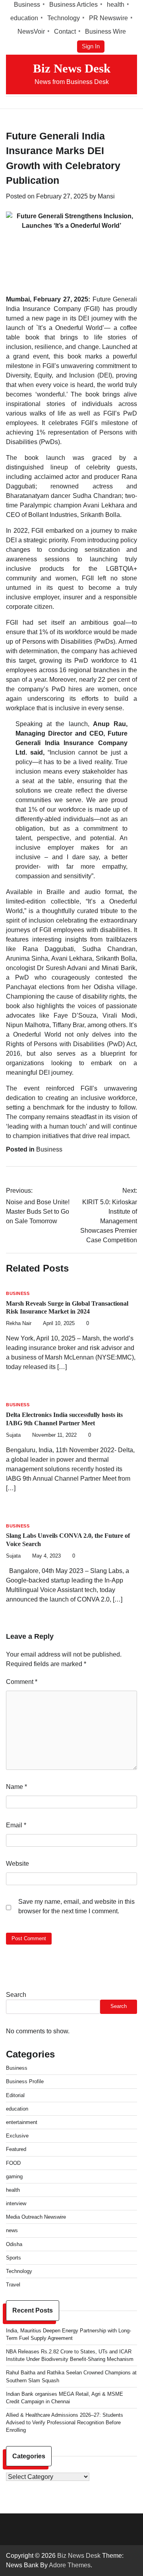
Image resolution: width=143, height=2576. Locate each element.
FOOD (13, 2163)
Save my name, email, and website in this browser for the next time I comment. (76, 1906)
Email (16, 1825)
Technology (64, 18)
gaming (14, 2177)
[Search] (131, 103)
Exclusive (17, 2136)
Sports (14, 2258)
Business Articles (73, 5)
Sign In (91, 46)
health (116, 5)
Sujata (13, 1435)
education (24, 18)
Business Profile (25, 2081)
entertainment (22, 2122)
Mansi (106, 196)
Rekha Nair (19, 1323)
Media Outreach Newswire (36, 2217)
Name (16, 1787)
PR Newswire (108, 18)
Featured (16, 2149)
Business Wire (105, 31)
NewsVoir (31, 31)
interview (16, 2203)
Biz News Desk (72, 68)
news (12, 2230)
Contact (65, 31)
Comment (22, 1682)
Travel (13, 2285)
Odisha (14, 2244)
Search (16, 1995)
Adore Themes (70, 2565)
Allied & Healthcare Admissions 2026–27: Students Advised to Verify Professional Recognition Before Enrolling (65, 2423)
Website (17, 1864)
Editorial (15, 2095)
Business (27, 5)
